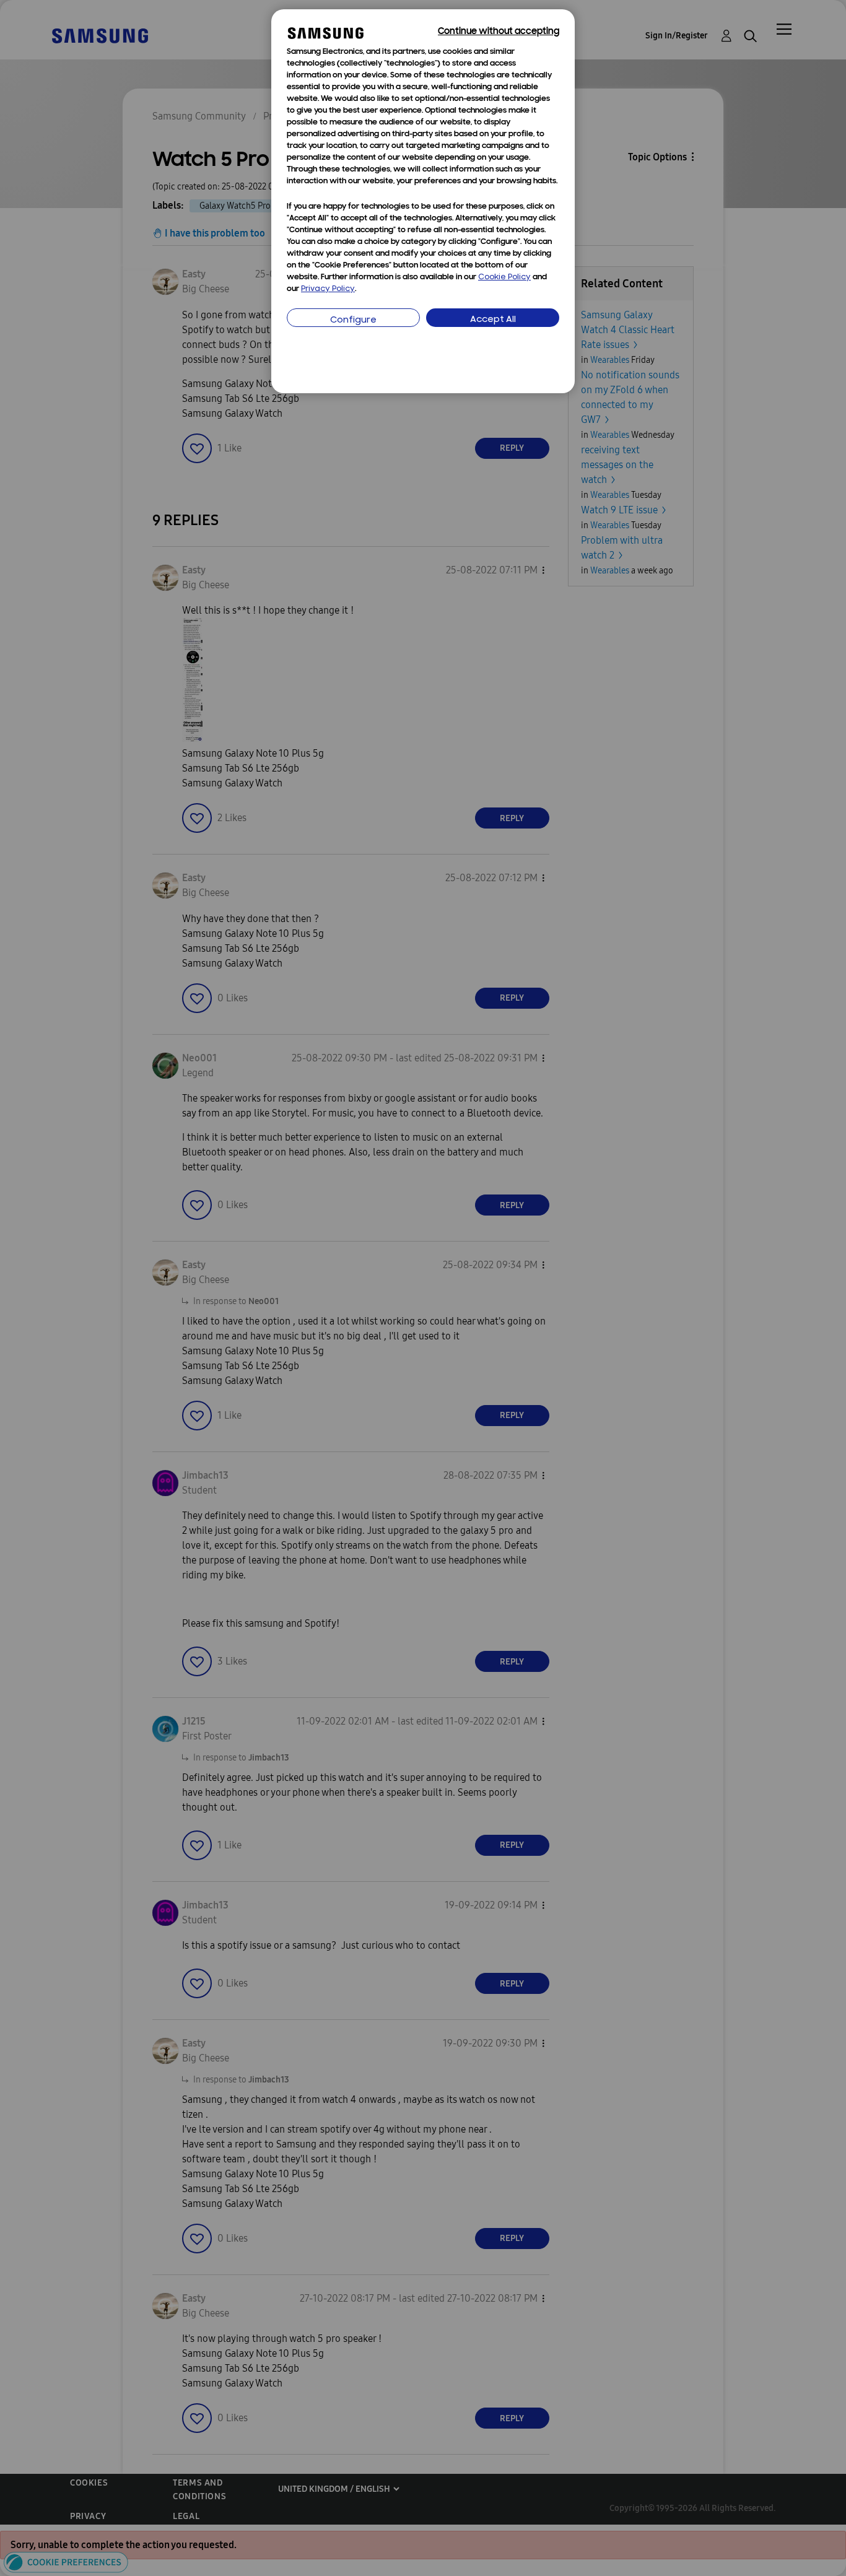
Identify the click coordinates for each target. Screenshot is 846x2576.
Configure (353, 320)
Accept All (493, 320)
